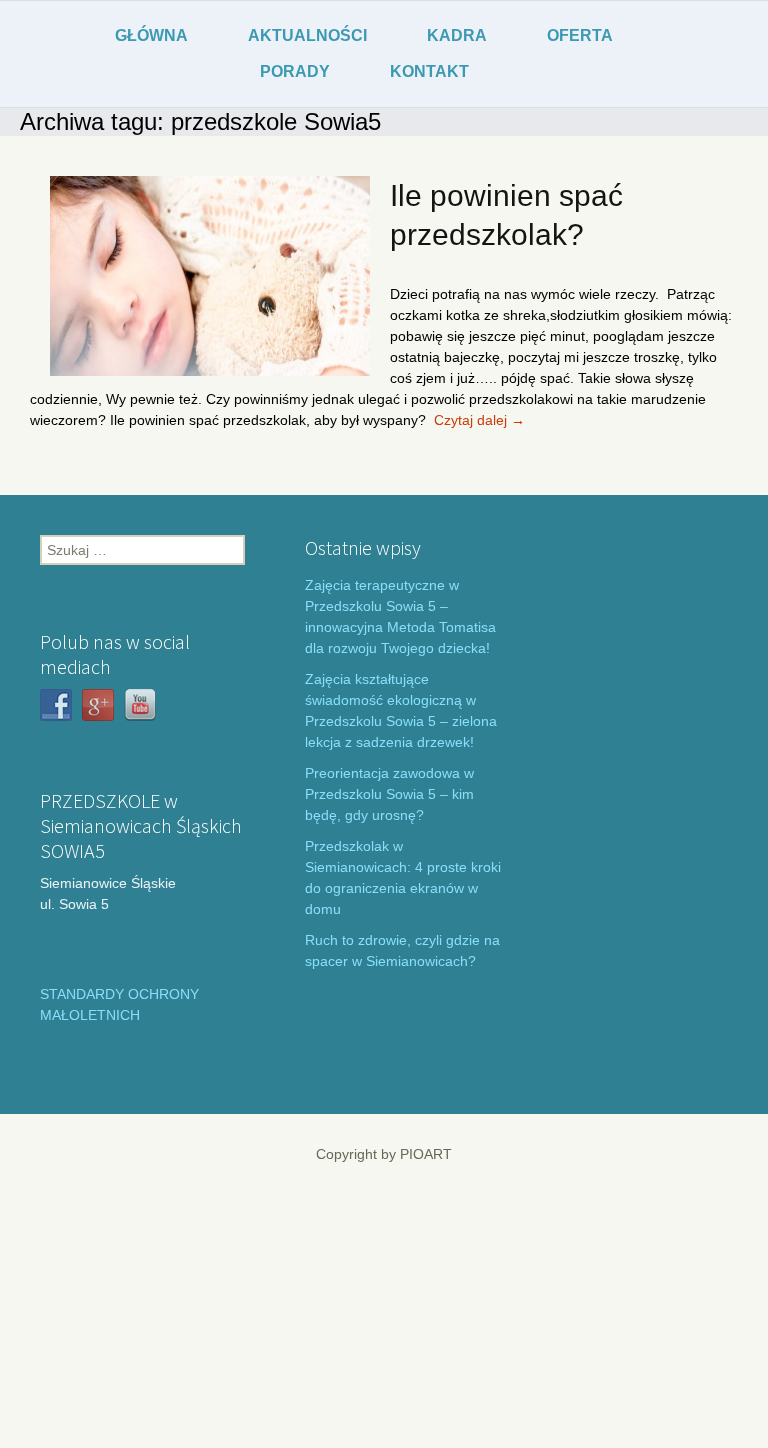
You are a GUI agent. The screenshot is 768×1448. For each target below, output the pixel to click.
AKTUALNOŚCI (307, 35)
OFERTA (580, 35)
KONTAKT (429, 71)
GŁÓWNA (151, 35)
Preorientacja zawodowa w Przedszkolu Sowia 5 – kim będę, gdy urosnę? (389, 794)
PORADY (295, 71)
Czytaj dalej (479, 420)
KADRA (457, 35)
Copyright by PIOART (384, 1154)
